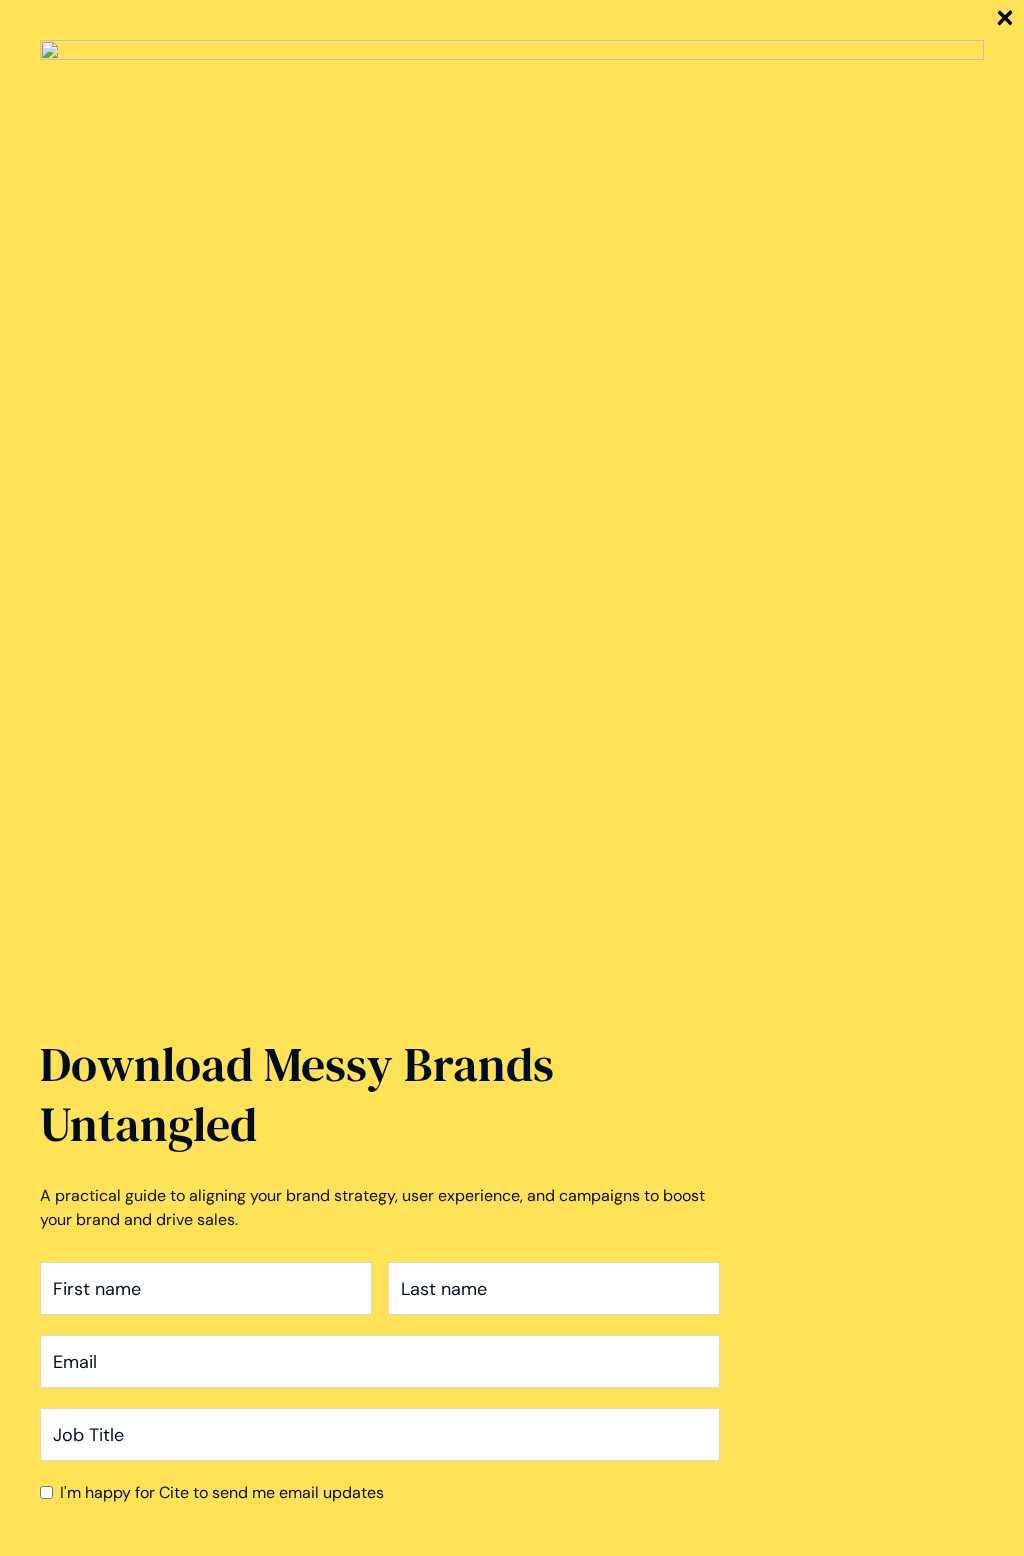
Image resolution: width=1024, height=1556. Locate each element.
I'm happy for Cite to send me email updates (222, 1492)
